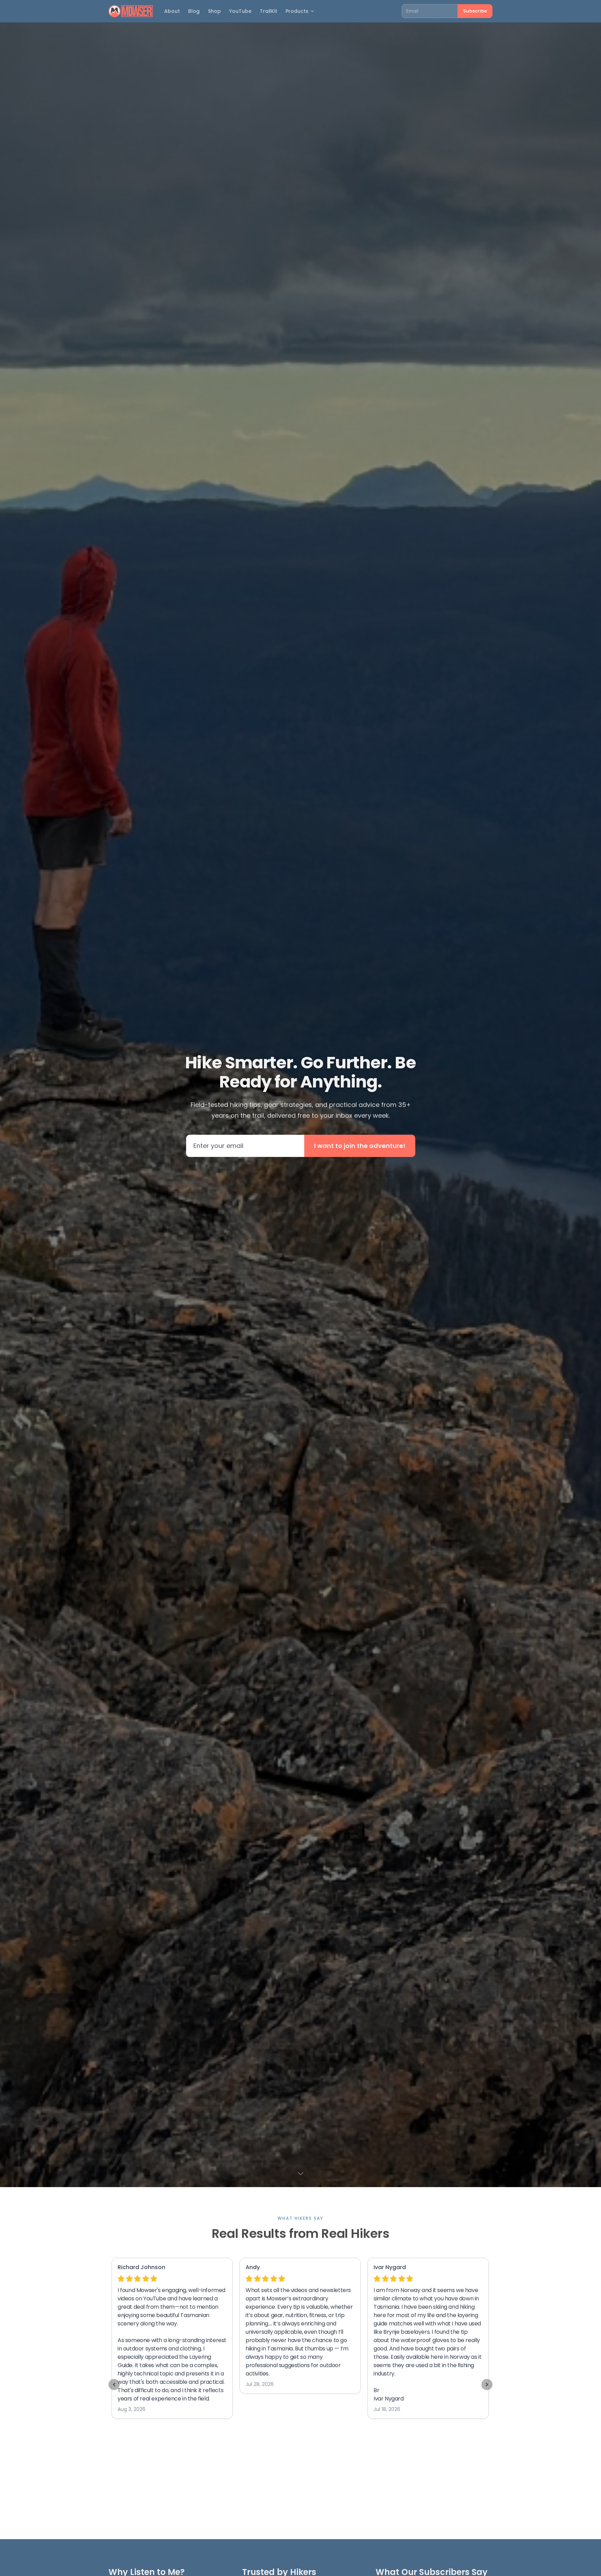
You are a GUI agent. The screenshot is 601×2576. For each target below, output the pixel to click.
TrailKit (269, 11)
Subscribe (475, 11)
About (172, 11)
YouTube (240, 11)
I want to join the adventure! (360, 1146)
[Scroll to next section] (300, 2173)
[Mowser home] (131, 11)
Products (297, 11)
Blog (194, 11)
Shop (214, 11)
